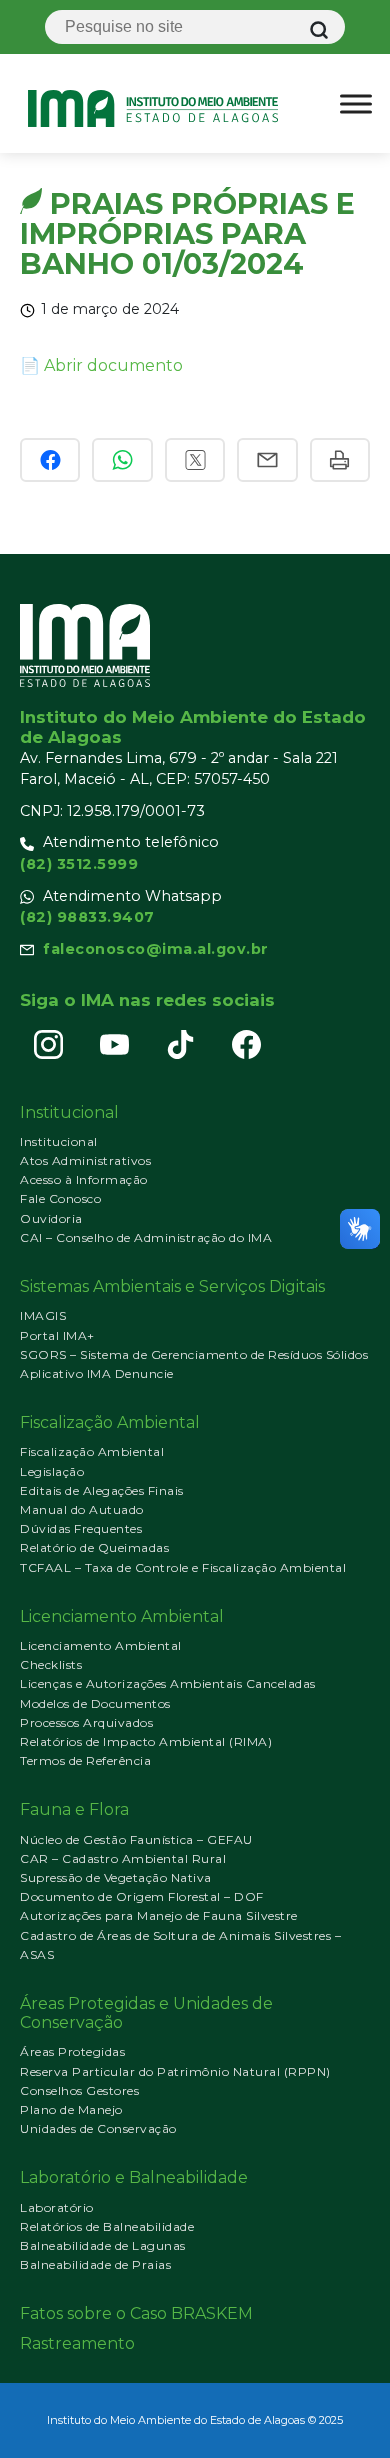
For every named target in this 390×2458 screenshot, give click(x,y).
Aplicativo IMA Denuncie (97, 1373)
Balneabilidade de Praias (95, 2264)
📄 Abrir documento (101, 365)
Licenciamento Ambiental (101, 1645)
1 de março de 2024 (110, 309)
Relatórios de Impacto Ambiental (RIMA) (146, 1741)
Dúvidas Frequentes (81, 1528)
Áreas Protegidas (72, 2051)
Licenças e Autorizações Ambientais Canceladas (168, 1683)
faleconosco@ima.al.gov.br (156, 949)
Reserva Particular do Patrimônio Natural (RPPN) (175, 2071)
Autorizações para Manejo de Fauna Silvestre (159, 1915)
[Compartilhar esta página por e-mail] (267, 460)
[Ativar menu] (356, 104)
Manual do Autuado (82, 1509)
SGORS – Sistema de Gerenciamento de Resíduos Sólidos (194, 1354)
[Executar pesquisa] (319, 30)
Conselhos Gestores (79, 2090)
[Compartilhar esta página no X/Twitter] (195, 460)
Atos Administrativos (85, 1160)
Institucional (59, 1141)
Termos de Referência (85, 1760)
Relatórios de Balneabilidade (107, 2226)
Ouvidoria (51, 1218)
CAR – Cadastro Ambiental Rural (123, 1858)
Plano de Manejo (71, 2109)
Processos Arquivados (86, 1722)
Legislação (52, 1471)
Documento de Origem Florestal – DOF (142, 1896)
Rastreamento (77, 2343)
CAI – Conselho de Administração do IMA (146, 1237)
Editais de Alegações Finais (102, 1490)
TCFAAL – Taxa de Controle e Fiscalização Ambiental (183, 1567)
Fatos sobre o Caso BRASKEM (136, 2313)
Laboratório (57, 2207)
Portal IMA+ (57, 1335)
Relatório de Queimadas (94, 1547)
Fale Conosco (60, 1198)
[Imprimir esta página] (340, 460)
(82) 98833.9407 (87, 917)
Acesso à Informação (84, 1179)
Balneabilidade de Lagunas (103, 2245)
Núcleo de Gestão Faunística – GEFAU (136, 1839)
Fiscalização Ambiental (92, 1451)
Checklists (51, 1664)
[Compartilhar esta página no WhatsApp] (122, 460)
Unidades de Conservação (98, 2128)
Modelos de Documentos (95, 1703)
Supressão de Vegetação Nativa (116, 1877)
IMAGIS (43, 1315)
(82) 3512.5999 (79, 864)
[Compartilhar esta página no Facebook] (50, 460)
